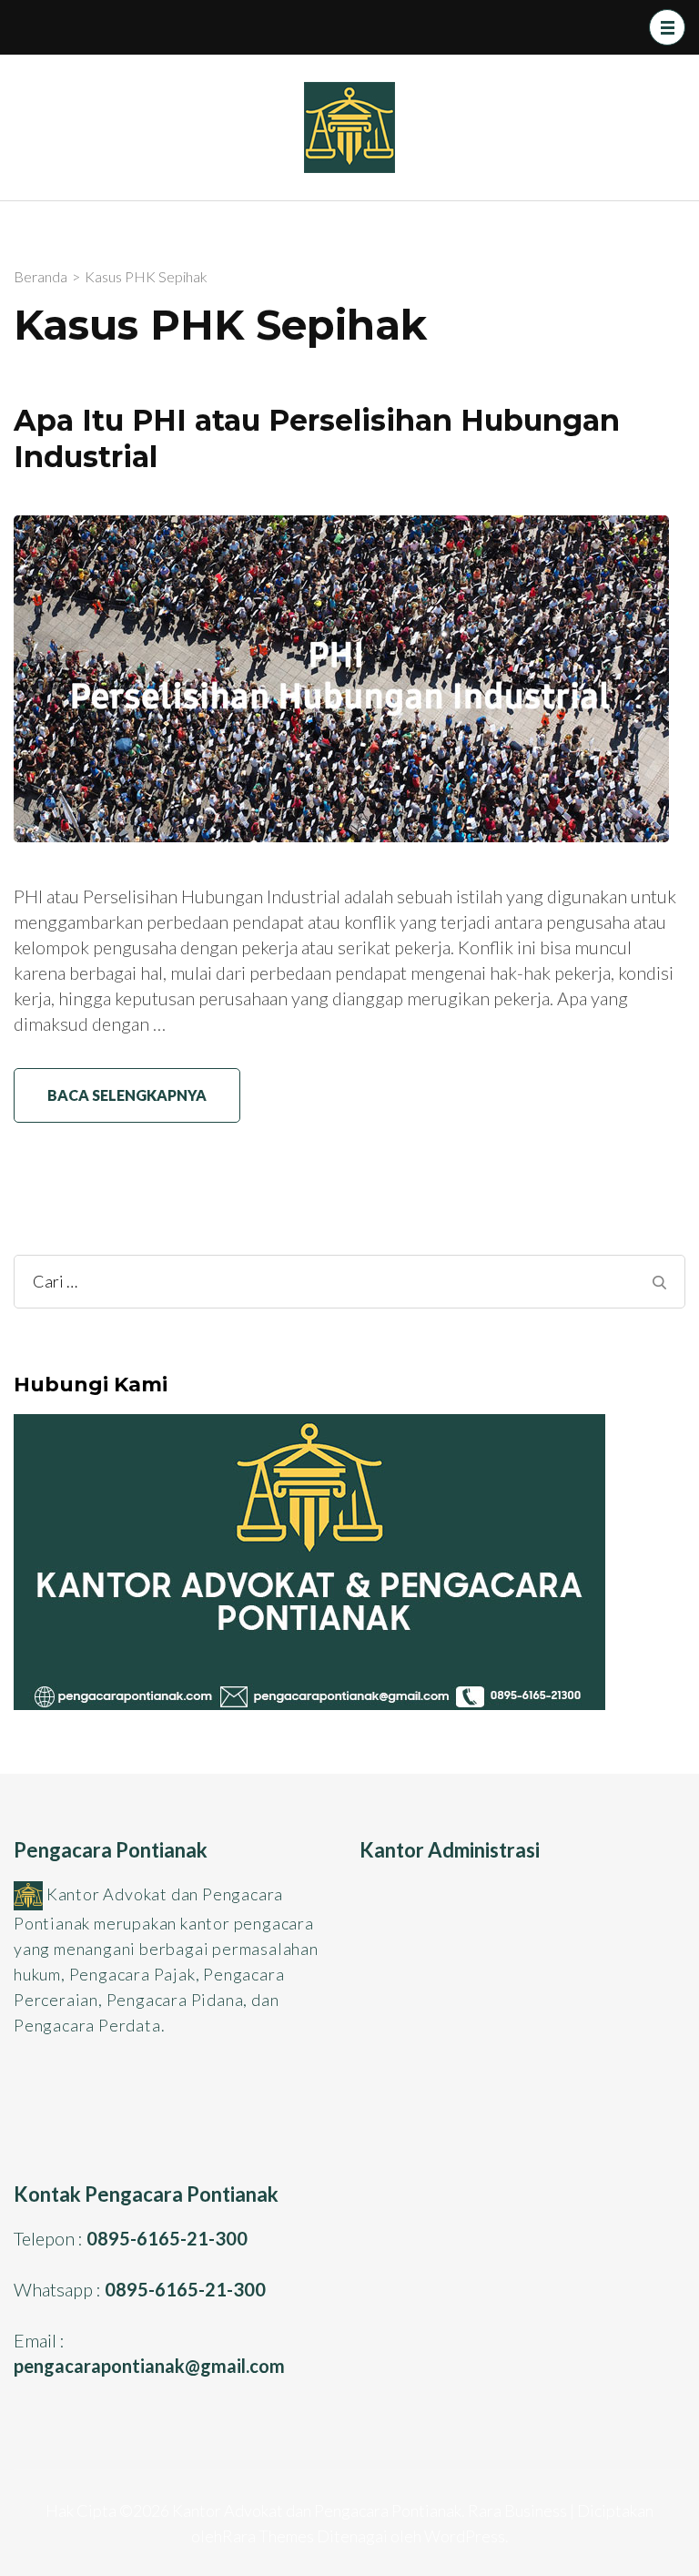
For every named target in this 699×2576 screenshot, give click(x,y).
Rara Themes (268, 2536)
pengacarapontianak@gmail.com (149, 2366)
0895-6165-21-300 (167, 2238)
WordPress (465, 2536)
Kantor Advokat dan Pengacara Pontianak (317, 2510)
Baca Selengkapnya (127, 1095)
